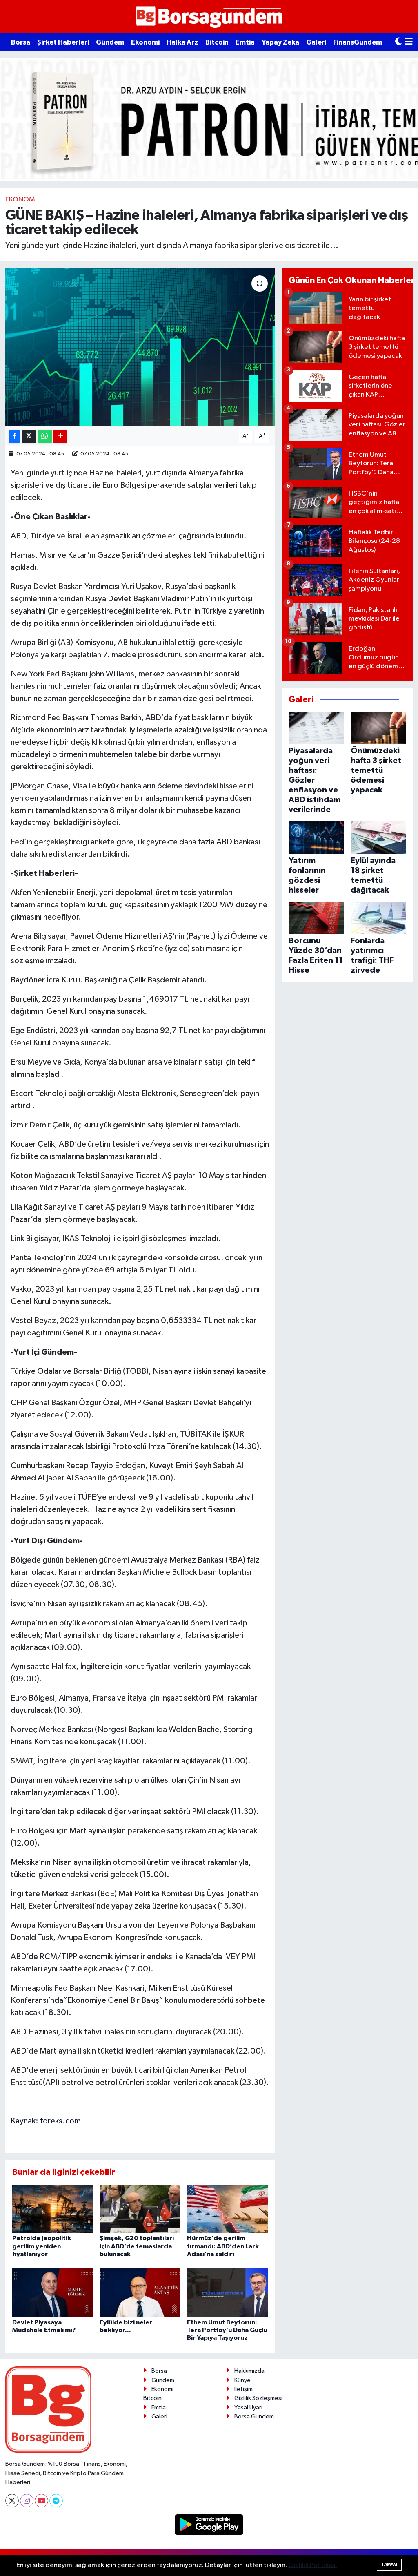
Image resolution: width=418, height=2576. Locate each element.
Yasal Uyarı (248, 2407)
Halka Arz (182, 42)
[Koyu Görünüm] (398, 42)
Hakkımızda (249, 2371)
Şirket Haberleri (63, 42)
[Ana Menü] (409, 42)
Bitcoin (217, 42)
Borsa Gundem (254, 2416)
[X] (12, 2501)
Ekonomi (145, 42)
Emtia (245, 42)
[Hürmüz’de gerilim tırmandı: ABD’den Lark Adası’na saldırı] (227, 2209)
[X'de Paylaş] (29, 436)
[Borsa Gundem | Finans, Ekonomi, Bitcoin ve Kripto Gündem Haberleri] (209, 17)
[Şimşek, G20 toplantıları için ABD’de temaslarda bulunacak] (140, 2209)
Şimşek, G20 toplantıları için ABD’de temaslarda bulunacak (137, 2246)
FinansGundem (358, 42)
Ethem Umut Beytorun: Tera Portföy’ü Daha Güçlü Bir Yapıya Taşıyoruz (227, 2330)
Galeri (316, 42)
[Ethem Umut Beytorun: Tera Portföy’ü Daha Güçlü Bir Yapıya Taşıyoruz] (227, 2293)
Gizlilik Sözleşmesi (258, 2398)
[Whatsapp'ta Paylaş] (45, 436)
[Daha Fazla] (60, 436)
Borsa (21, 42)
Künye (242, 2380)
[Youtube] (41, 2501)
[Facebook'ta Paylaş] (14, 436)
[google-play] (209, 2524)
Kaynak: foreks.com (46, 2121)
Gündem (110, 42)
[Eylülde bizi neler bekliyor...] (140, 2293)
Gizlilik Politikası (312, 2565)
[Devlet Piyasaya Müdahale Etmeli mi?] (52, 2293)
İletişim (243, 2389)
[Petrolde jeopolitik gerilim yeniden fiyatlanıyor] (52, 2209)
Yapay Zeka (280, 42)
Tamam (389, 2564)
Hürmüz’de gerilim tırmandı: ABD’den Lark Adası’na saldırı (223, 2246)
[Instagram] (27, 2501)
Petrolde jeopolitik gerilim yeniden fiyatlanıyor (42, 2246)
